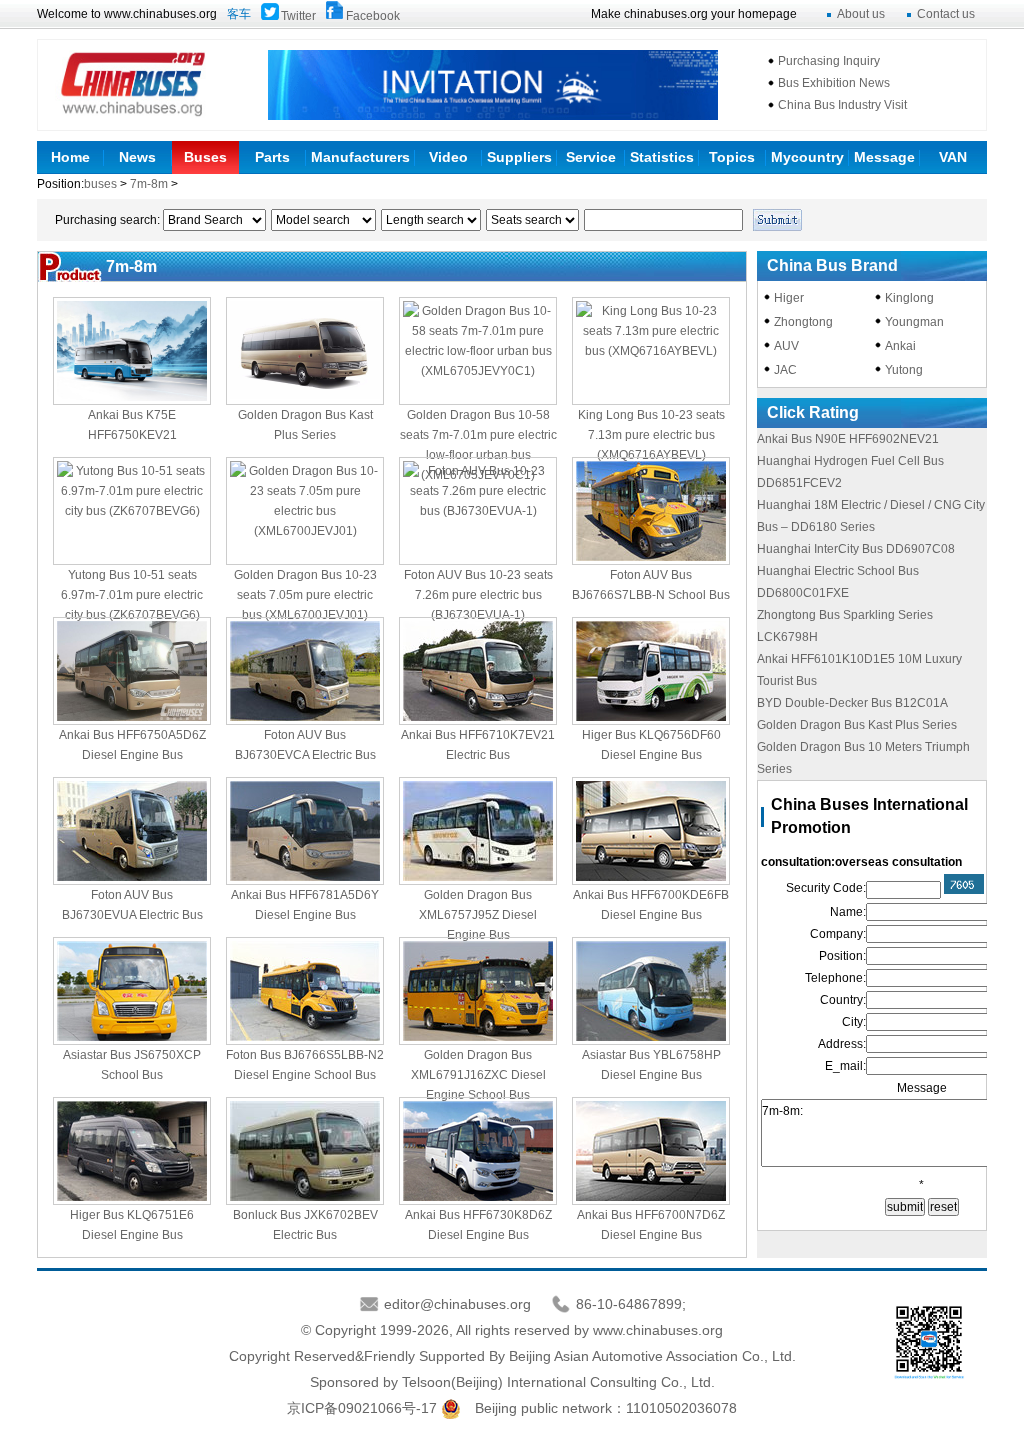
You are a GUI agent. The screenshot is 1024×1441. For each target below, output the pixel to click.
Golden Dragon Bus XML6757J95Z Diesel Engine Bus (478, 915)
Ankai (900, 346)
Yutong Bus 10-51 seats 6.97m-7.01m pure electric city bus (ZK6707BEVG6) (132, 595)
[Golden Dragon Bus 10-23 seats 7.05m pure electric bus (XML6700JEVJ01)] (305, 511)
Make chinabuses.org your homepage (694, 14)
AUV (786, 346)
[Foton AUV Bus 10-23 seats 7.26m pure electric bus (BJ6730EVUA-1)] (478, 511)
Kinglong (909, 298)
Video (448, 157)
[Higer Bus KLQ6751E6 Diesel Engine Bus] (132, 1151)
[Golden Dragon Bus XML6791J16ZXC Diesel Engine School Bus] (478, 991)
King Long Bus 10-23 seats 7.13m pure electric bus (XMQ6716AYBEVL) (651, 435)
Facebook (373, 16)
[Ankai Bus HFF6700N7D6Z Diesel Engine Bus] (651, 1151)
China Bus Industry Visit (842, 105)
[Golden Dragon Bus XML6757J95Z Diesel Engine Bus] (478, 831)
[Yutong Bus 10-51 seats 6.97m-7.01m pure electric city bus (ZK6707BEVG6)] (132, 511)
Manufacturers (360, 157)
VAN (953, 157)
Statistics (662, 157)
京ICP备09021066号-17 (362, 1408)
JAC (785, 370)
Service (591, 157)
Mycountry (807, 157)
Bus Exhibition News (834, 83)
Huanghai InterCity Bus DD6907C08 (856, 549)
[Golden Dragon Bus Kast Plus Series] (305, 351)
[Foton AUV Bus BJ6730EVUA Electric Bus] (132, 831)
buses (102, 184)
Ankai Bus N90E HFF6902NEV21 (848, 439)
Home (70, 157)
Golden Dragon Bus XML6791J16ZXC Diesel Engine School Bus (478, 1075)
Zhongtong (803, 322)
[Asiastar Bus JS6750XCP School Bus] (132, 991)
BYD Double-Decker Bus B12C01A (852, 703)
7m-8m (149, 184)
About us (861, 14)
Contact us (946, 14)
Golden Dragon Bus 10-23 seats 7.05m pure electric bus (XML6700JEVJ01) (305, 595)
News (137, 157)
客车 (239, 14)
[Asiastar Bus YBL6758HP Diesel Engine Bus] (651, 991)
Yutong (904, 370)
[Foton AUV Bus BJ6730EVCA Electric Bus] (305, 671)
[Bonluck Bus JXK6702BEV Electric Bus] (305, 1151)
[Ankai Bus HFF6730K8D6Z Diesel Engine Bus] (478, 1151)
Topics (732, 157)
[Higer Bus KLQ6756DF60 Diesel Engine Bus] (651, 671)
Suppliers (519, 157)
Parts (272, 157)
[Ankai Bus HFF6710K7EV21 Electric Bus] (478, 671)
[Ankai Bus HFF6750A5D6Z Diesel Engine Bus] (132, 671)
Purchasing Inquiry (829, 61)
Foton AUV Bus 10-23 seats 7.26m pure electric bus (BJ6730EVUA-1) (478, 595)
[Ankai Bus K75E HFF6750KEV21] (132, 351)
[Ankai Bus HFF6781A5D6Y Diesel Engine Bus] (305, 831)
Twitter (298, 16)
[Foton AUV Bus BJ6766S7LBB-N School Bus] (651, 511)
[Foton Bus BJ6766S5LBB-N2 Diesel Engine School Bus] (305, 991)
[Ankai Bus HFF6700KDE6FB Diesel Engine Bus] (651, 831)
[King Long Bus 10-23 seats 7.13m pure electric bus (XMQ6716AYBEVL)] (651, 351)
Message (884, 157)
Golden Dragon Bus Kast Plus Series (857, 725)
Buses (205, 157)
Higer (789, 298)
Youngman (914, 322)
